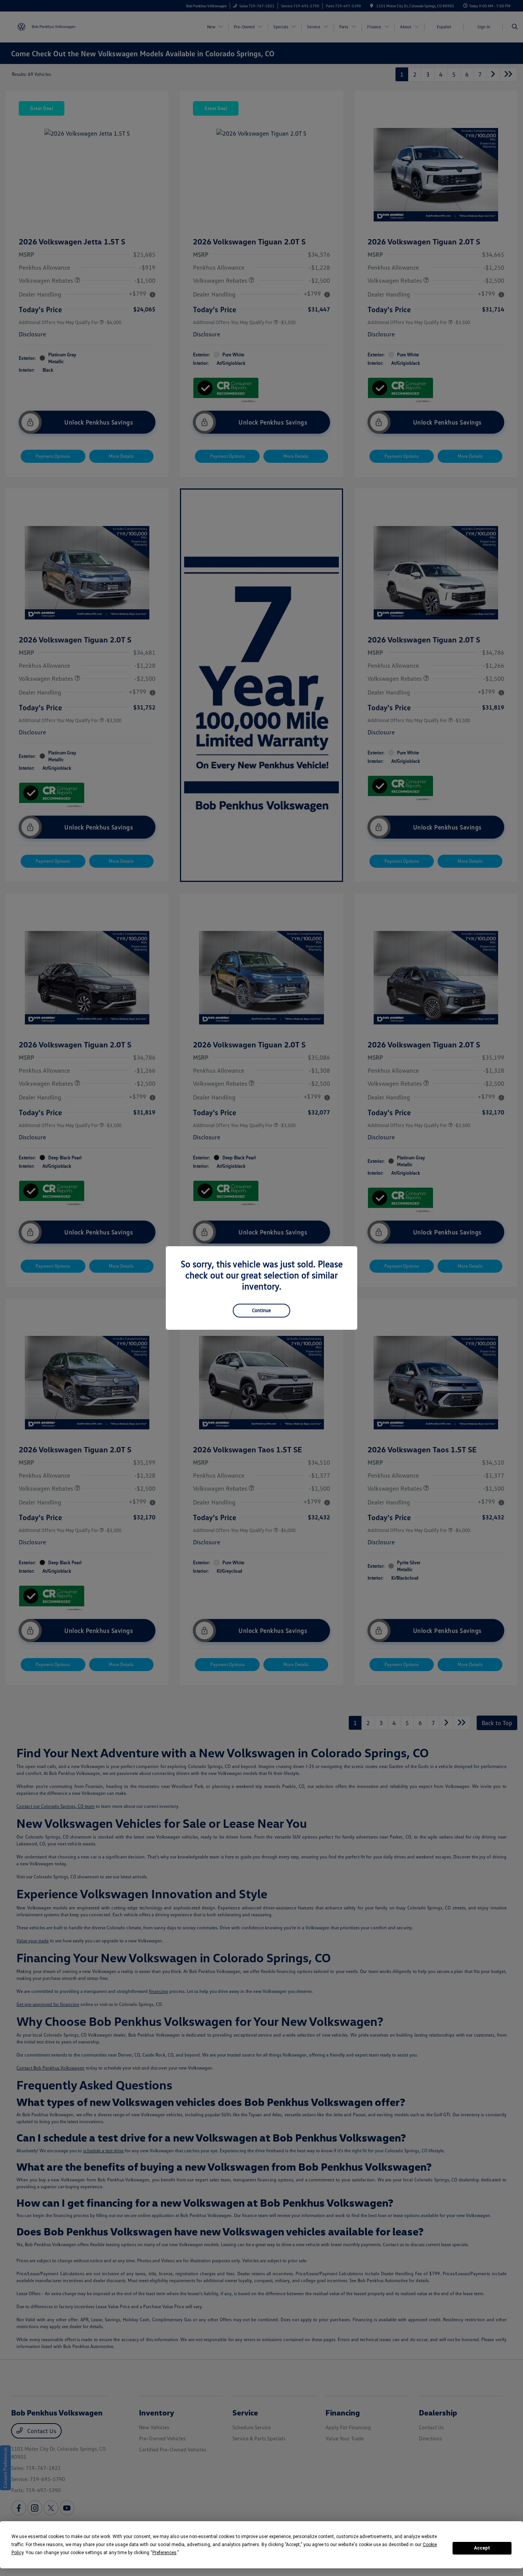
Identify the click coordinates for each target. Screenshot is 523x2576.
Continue (261, 1310)
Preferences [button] (164, 2553)
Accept (482, 2548)
